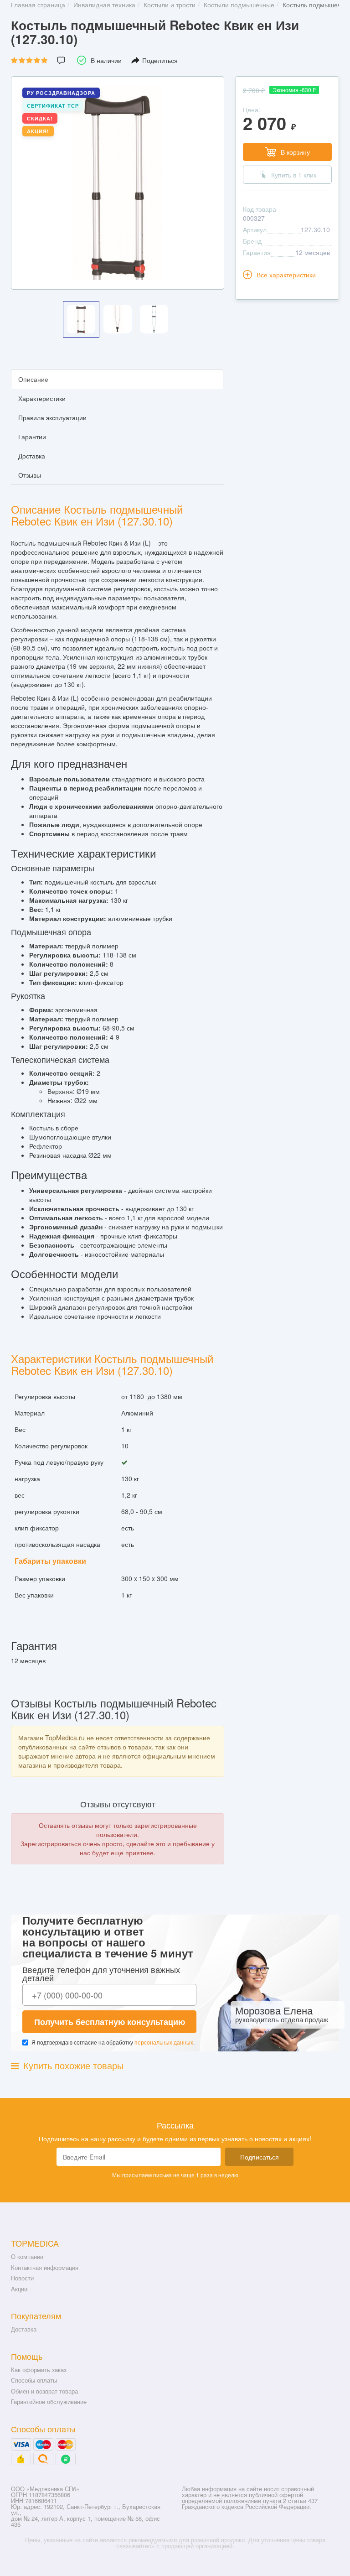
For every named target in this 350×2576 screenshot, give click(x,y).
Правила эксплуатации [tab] (52, 417)
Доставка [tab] (32, 456)
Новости (22, 2278)
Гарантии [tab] (32, 437)
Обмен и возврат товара (44, 2391)
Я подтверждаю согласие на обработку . (113, 2042)
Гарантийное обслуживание (49, 2402)
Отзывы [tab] (30, 475)
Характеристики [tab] (42, 398)
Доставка (24, 2329)
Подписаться (260, 2157)
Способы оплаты (34, 2380)
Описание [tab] (33, 379)
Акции (19, 2289)
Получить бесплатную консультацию (110, 2022)
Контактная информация (45, 2267)
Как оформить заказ (39, 2370)
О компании (27, 2256)
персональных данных (164, 2042)
